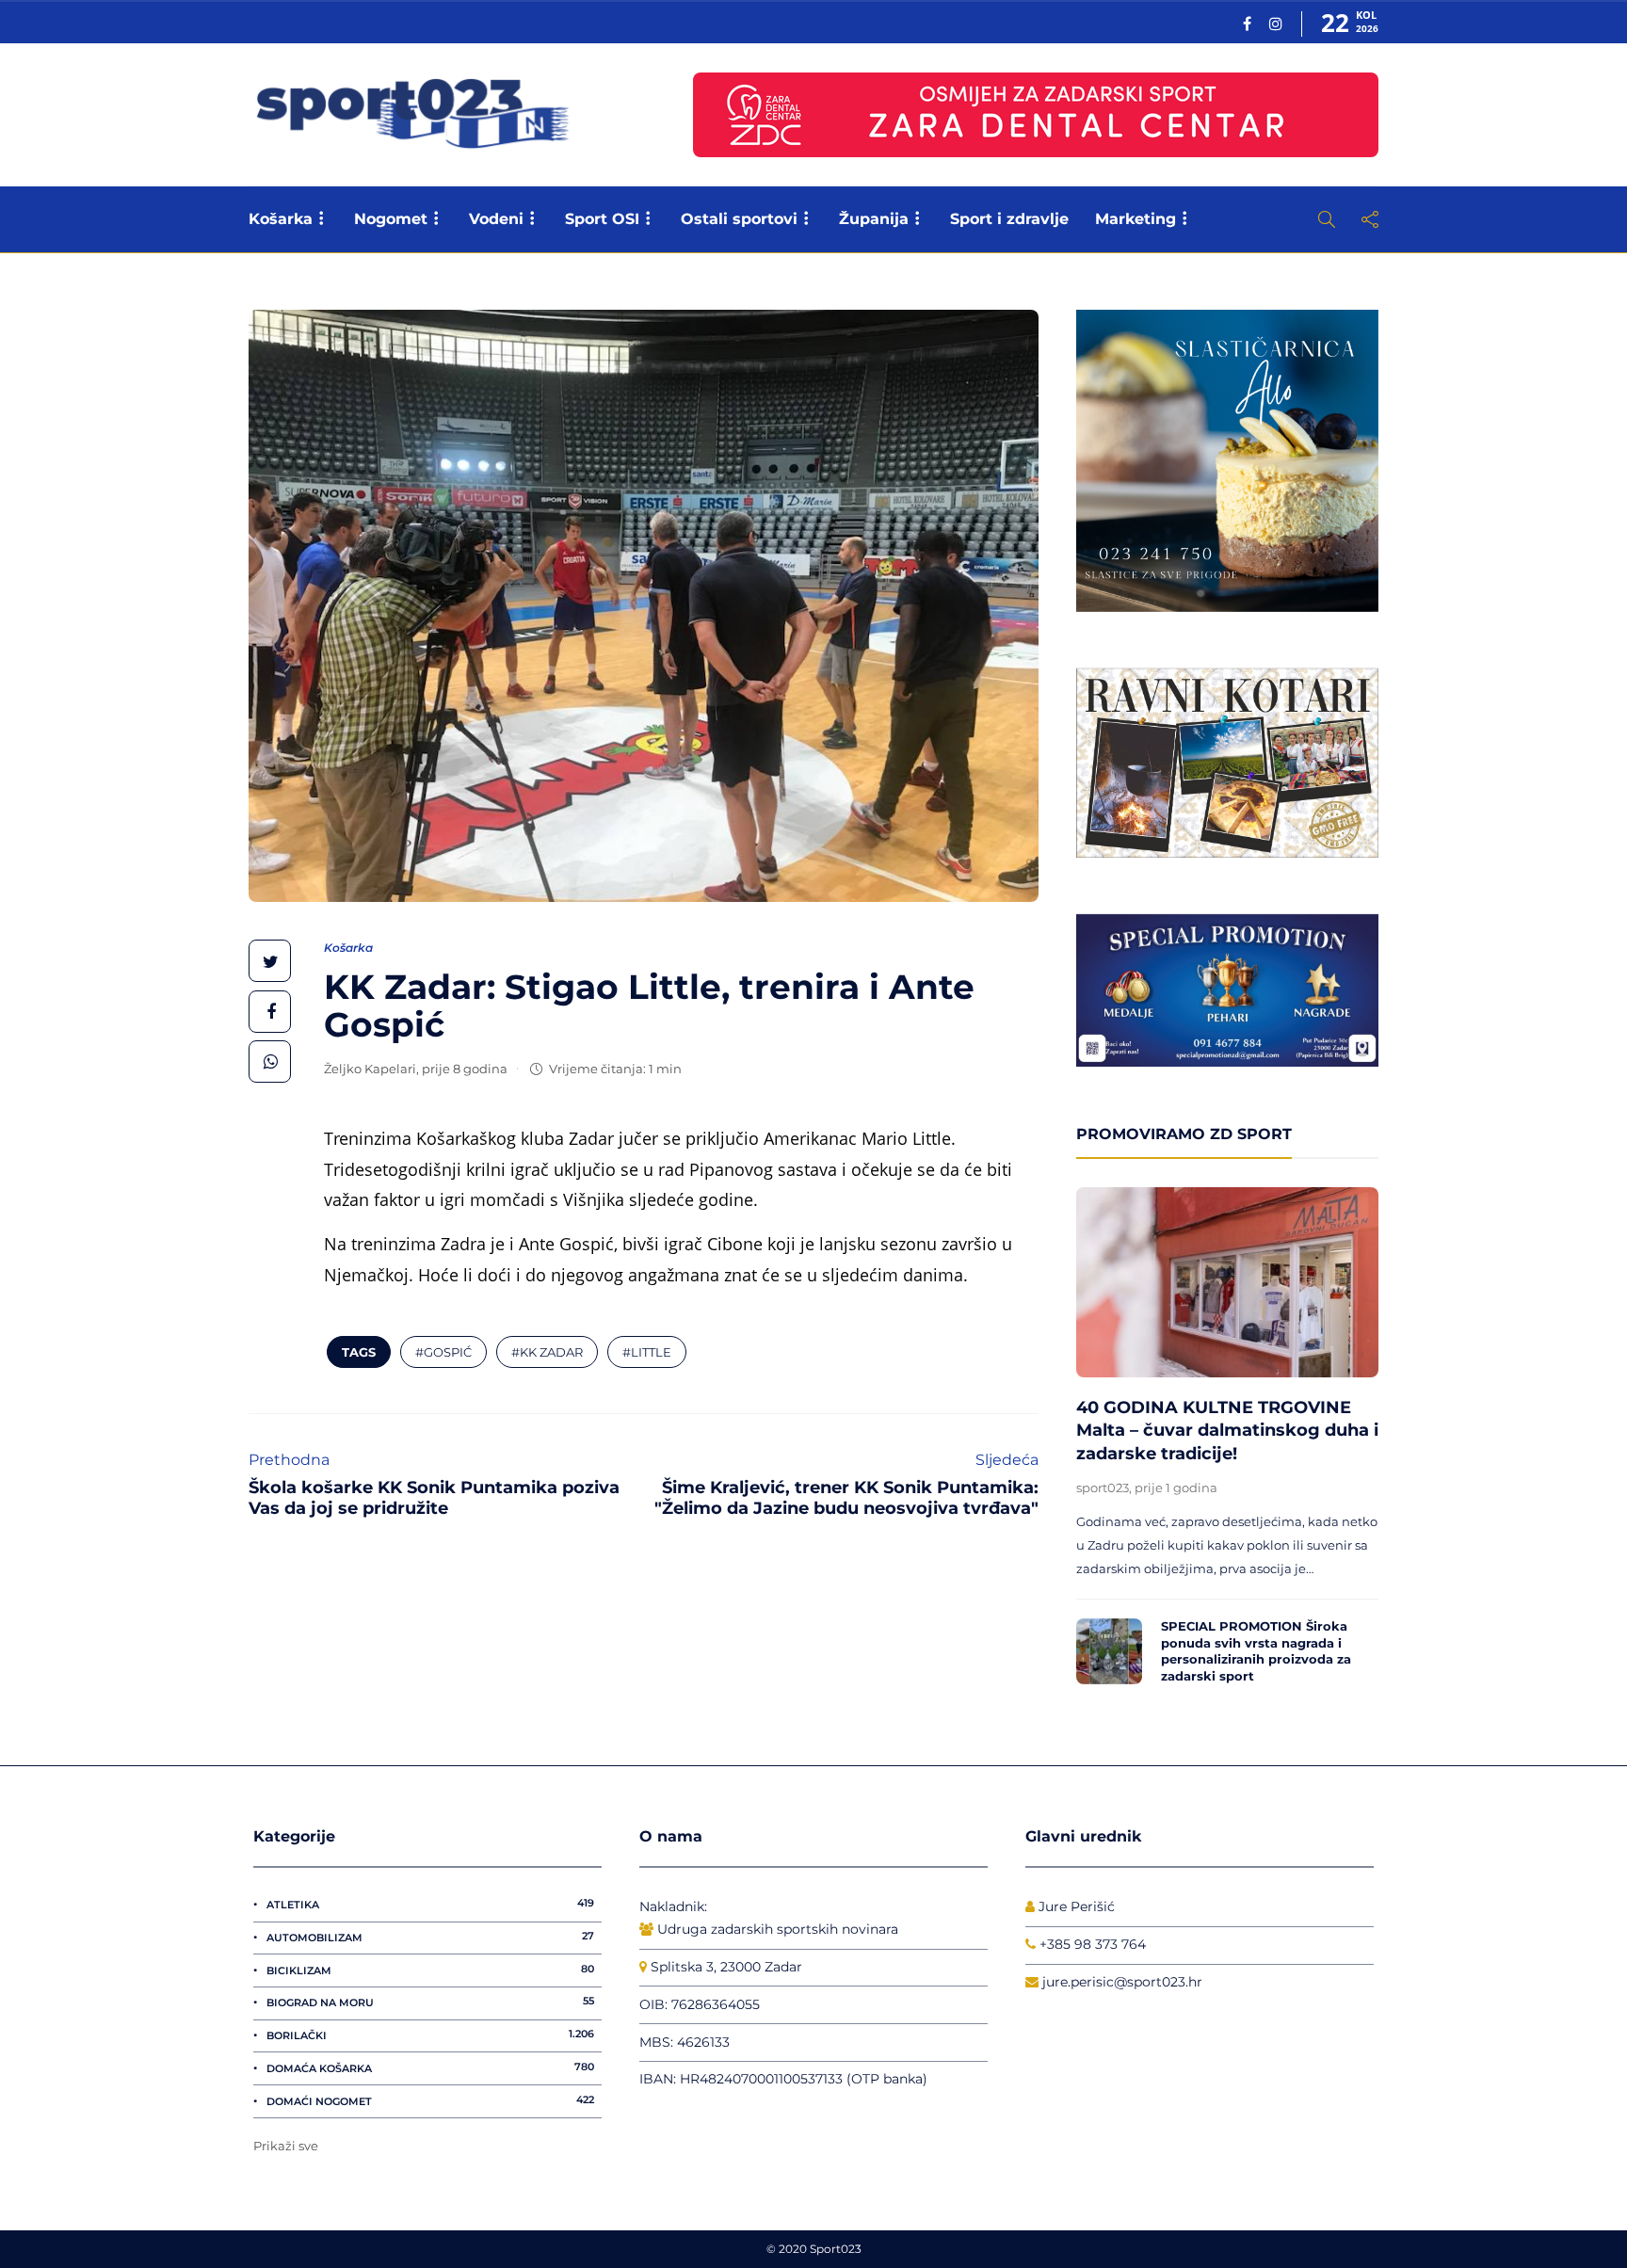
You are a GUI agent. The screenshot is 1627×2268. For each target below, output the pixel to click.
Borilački (430, 2035)
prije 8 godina (465, 1069)
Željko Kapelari (370, 1069)
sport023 (1103, 1488)
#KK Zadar (547, 1352)
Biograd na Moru (430, 2002)
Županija (874, 219)
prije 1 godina (1176, 1488)
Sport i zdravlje (1009, 219)
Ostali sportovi (739, 219)
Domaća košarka (430, 2067)
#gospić (443, 1352)
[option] (1227, 1441)
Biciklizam (430, 1970)
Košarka (281, 219)
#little (647, 1352)
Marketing (1136, 219)
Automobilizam (430, 1937)
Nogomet (391, 219)
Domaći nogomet (430, 2100)
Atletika (430, 1904)
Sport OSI (602, 219)
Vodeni (496, 219)
